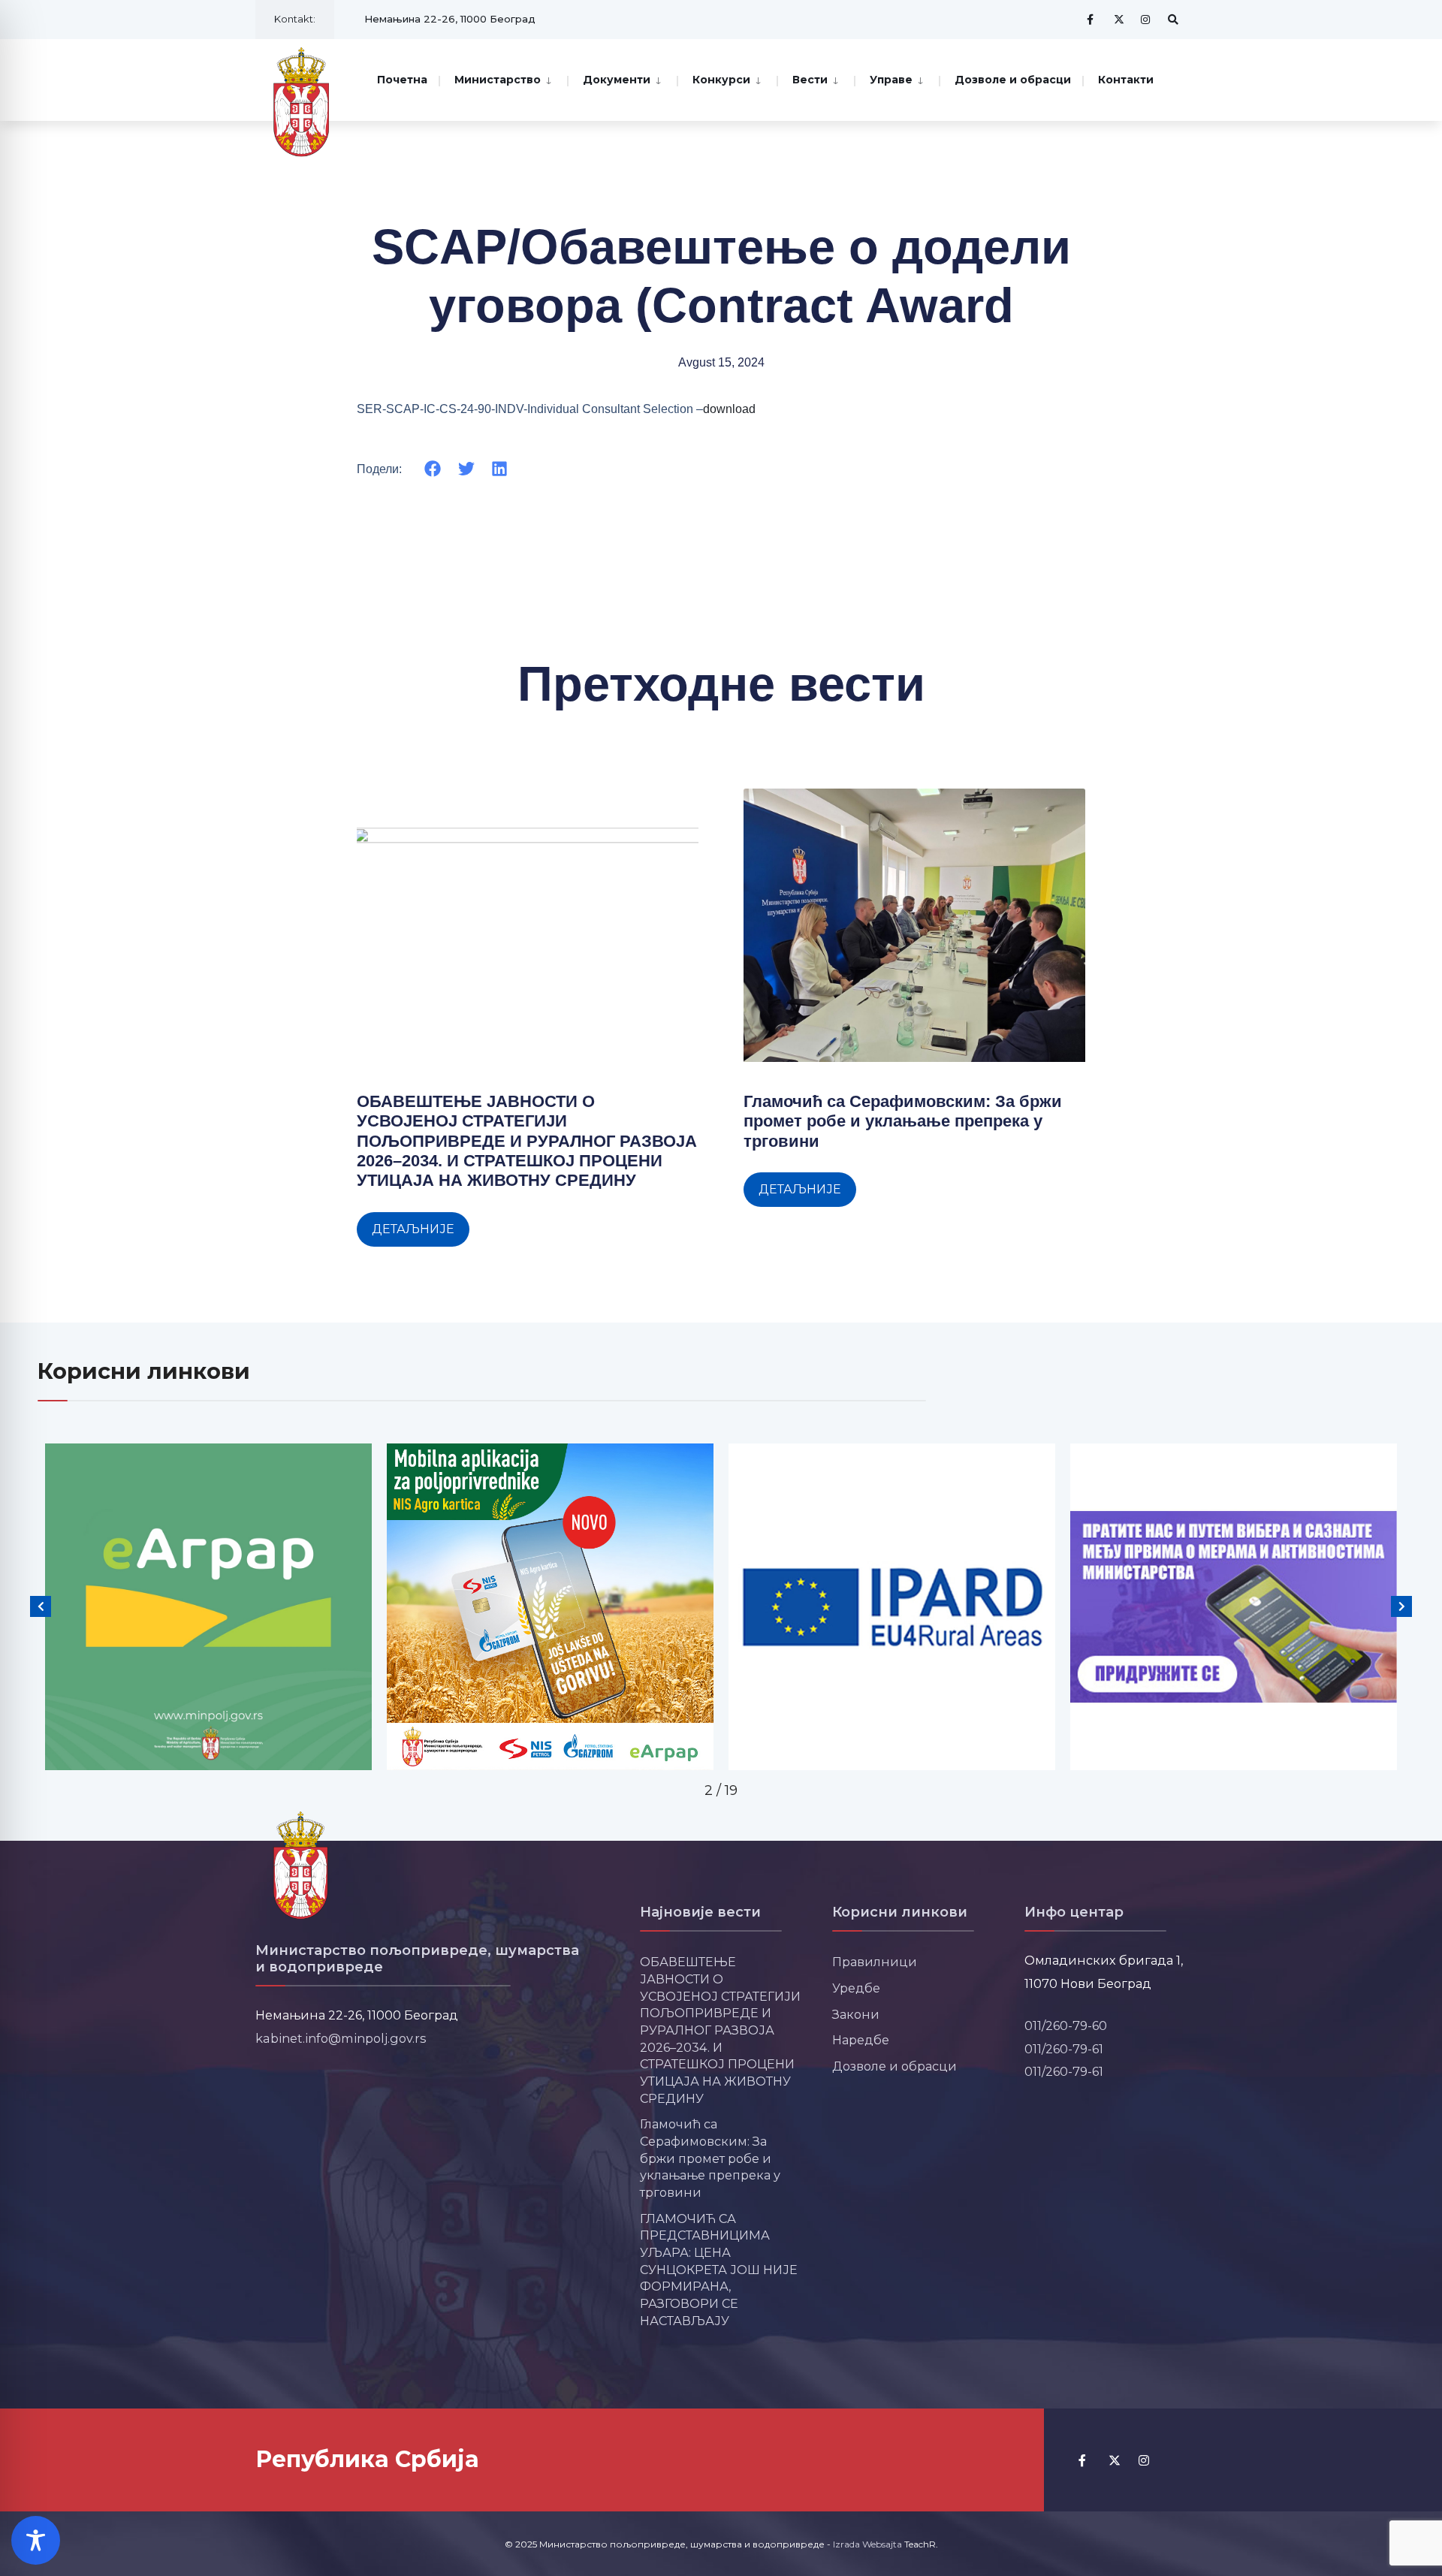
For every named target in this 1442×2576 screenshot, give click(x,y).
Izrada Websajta (867, 2544)
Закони (856, 2014)
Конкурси (721, 80)
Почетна (402, 80)
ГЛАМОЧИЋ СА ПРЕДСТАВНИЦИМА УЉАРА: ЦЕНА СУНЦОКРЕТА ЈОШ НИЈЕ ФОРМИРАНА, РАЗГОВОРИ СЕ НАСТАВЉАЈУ (719, 2270)
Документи (617, 80)
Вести (810, 80)
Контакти (1126, 80)
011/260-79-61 (1064, 2049)
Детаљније (413, 1229)
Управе (891, 80)
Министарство (498, 80)
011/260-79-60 (1066, 2026)
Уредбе (856, 1988)
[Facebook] (1092, 19)
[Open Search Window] (1173, 19)
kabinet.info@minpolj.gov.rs (341, 2038)
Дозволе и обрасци (1013, 80)
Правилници (875, 1962)
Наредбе (861, 2040)
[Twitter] (1119, 19)
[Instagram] (1146, 19)
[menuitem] (503, 78)
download (729, 409)
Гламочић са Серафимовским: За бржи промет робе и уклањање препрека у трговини (903, 1121)
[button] (433, 469)
